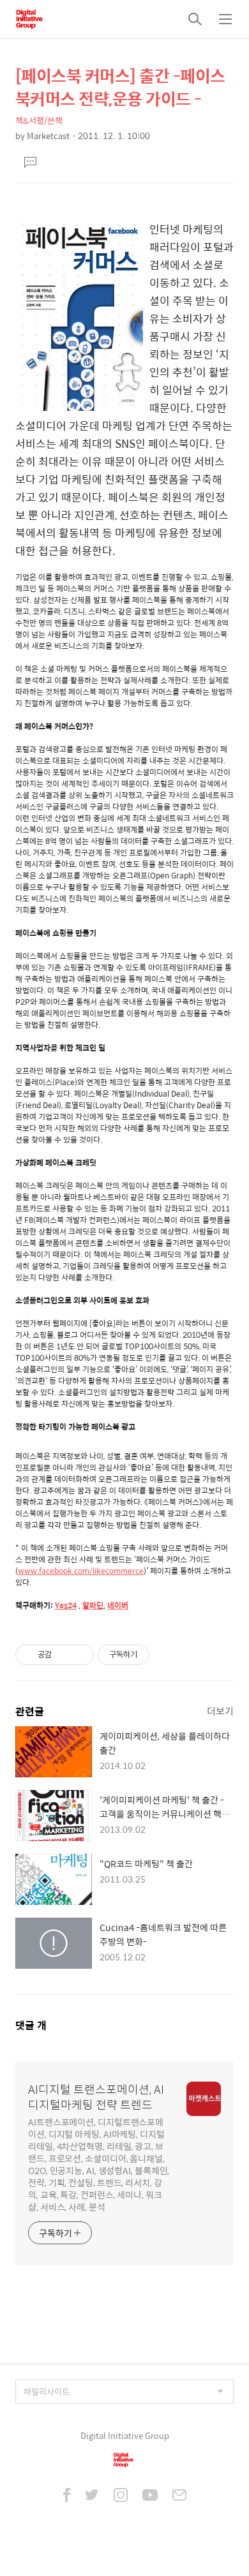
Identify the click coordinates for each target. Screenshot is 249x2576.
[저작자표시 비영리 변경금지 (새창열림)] (166, 1655)
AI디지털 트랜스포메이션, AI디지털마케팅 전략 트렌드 (96, 2097)
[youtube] (150, 2496)
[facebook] (67, 2496)
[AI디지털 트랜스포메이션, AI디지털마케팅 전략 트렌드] (29, 19)
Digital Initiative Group (125, 2435)
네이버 (118, 1605)
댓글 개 (31, 2025)
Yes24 (66, 1605)
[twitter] (92, 2496)
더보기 (220, 1711)
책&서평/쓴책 (39, 120)
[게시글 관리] (79, 1655)
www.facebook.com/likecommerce (81, 1571)
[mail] (179, 2496)
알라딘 (93, 1605)
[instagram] (121, 2496)
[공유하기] (64, 1655)
